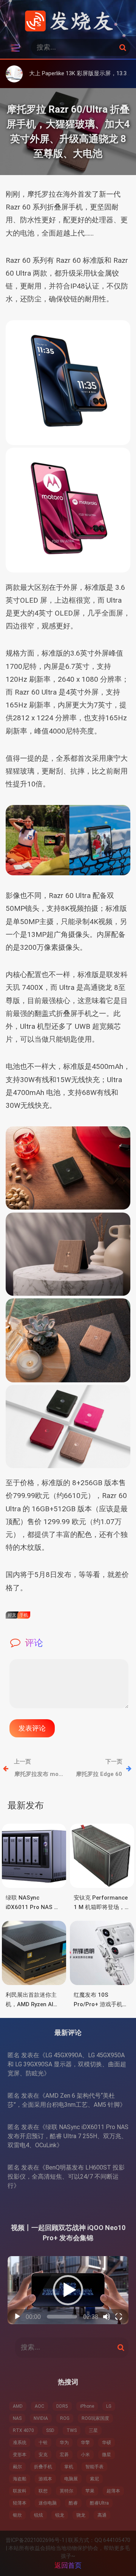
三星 (93, 2430)
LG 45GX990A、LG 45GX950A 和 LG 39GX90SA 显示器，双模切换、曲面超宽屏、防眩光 (67, 2064)
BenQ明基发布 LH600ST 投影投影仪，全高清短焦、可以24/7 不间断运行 (66, 2177)
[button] (68, 2290)
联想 (43, 2491)
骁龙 (81, 2515)
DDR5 (62, 2406)
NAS (17, 2418)
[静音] (107, 2317)
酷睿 (73, 2503)
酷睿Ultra (99, 2503)
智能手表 (94, 2467)
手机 (24, 1615)
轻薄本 (20, 2503)
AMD (18, 2406)
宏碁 (64, 2455)
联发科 (20, 2491)
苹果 (90, 2491)
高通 (102, 2515)
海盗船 (20, 2479)
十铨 (43, 2443)
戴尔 (17, 2467)
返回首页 (68, 2565)
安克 (43, 2455)
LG (109, 2406)
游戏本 (45, 2479)
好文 (12, 1615)
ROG (65, 2418)
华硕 (107, 2443)
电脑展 (71, 2479)
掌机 (69, 2467)
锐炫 (39, 2515)
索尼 (94, 2479)
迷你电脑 (48, 2503)
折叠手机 (43, 2467)
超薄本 (113, 2491)
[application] (68, 2290)
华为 (64, 2443)
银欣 (17, 2515)
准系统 (20, 2443)
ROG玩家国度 (95, 2418)
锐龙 (60, 2515)
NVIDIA (41, 2418)
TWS (72, 2430)
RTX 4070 (23, 2430)
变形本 (20, 2455)
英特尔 (66, 2491)
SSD (50, 2430)
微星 (107, 2455)
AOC (39, 2406)
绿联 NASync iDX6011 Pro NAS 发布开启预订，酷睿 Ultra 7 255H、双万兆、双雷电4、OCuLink (68, 2136)
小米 (85, 2455)
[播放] (17, 2317)
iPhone (87, 2406)
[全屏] (119, 2317)
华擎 (85, 2443)
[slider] (62, 2317)
